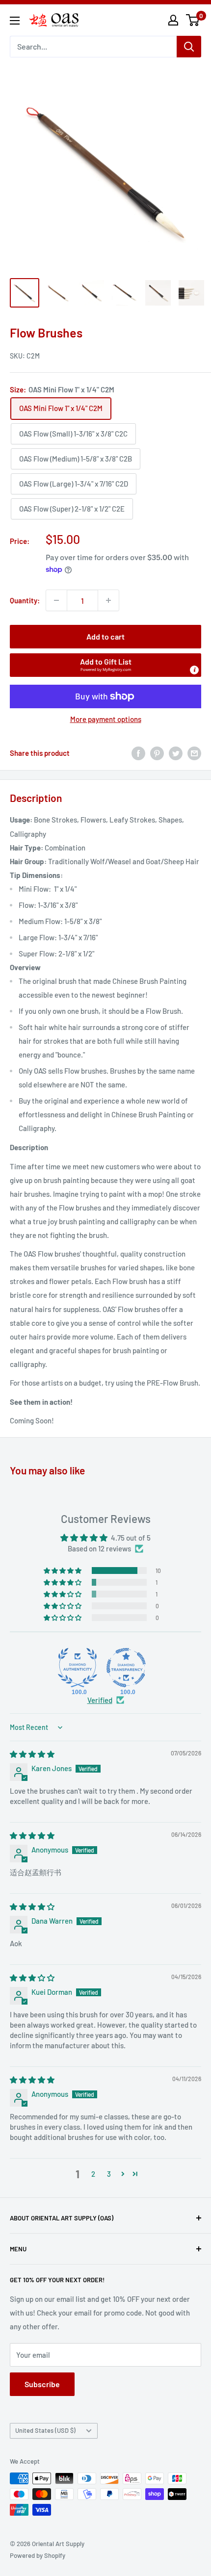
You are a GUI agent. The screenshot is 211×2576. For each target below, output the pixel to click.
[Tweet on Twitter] (176, 753)
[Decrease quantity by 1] (56, 600)
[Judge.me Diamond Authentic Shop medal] (78, 1668)
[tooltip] (194, 670)
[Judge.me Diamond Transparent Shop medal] (126, 1668)
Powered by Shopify (38, 2555)
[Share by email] (194, 753)
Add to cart (105, 636)
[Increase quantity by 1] (108, 600)
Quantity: (25, 600)
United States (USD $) (45, 2430)
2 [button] (93, 2174)
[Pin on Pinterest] (157, 753)
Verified (100, 1700)
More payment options (106, 719)
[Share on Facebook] (138, 753)
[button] (105, 665)
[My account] (173, 20)
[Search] (189, 47)
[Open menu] (15, 21)
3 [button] (109, 2174)
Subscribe (42, 2384)
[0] (193, 20)
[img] (32, 1754)
